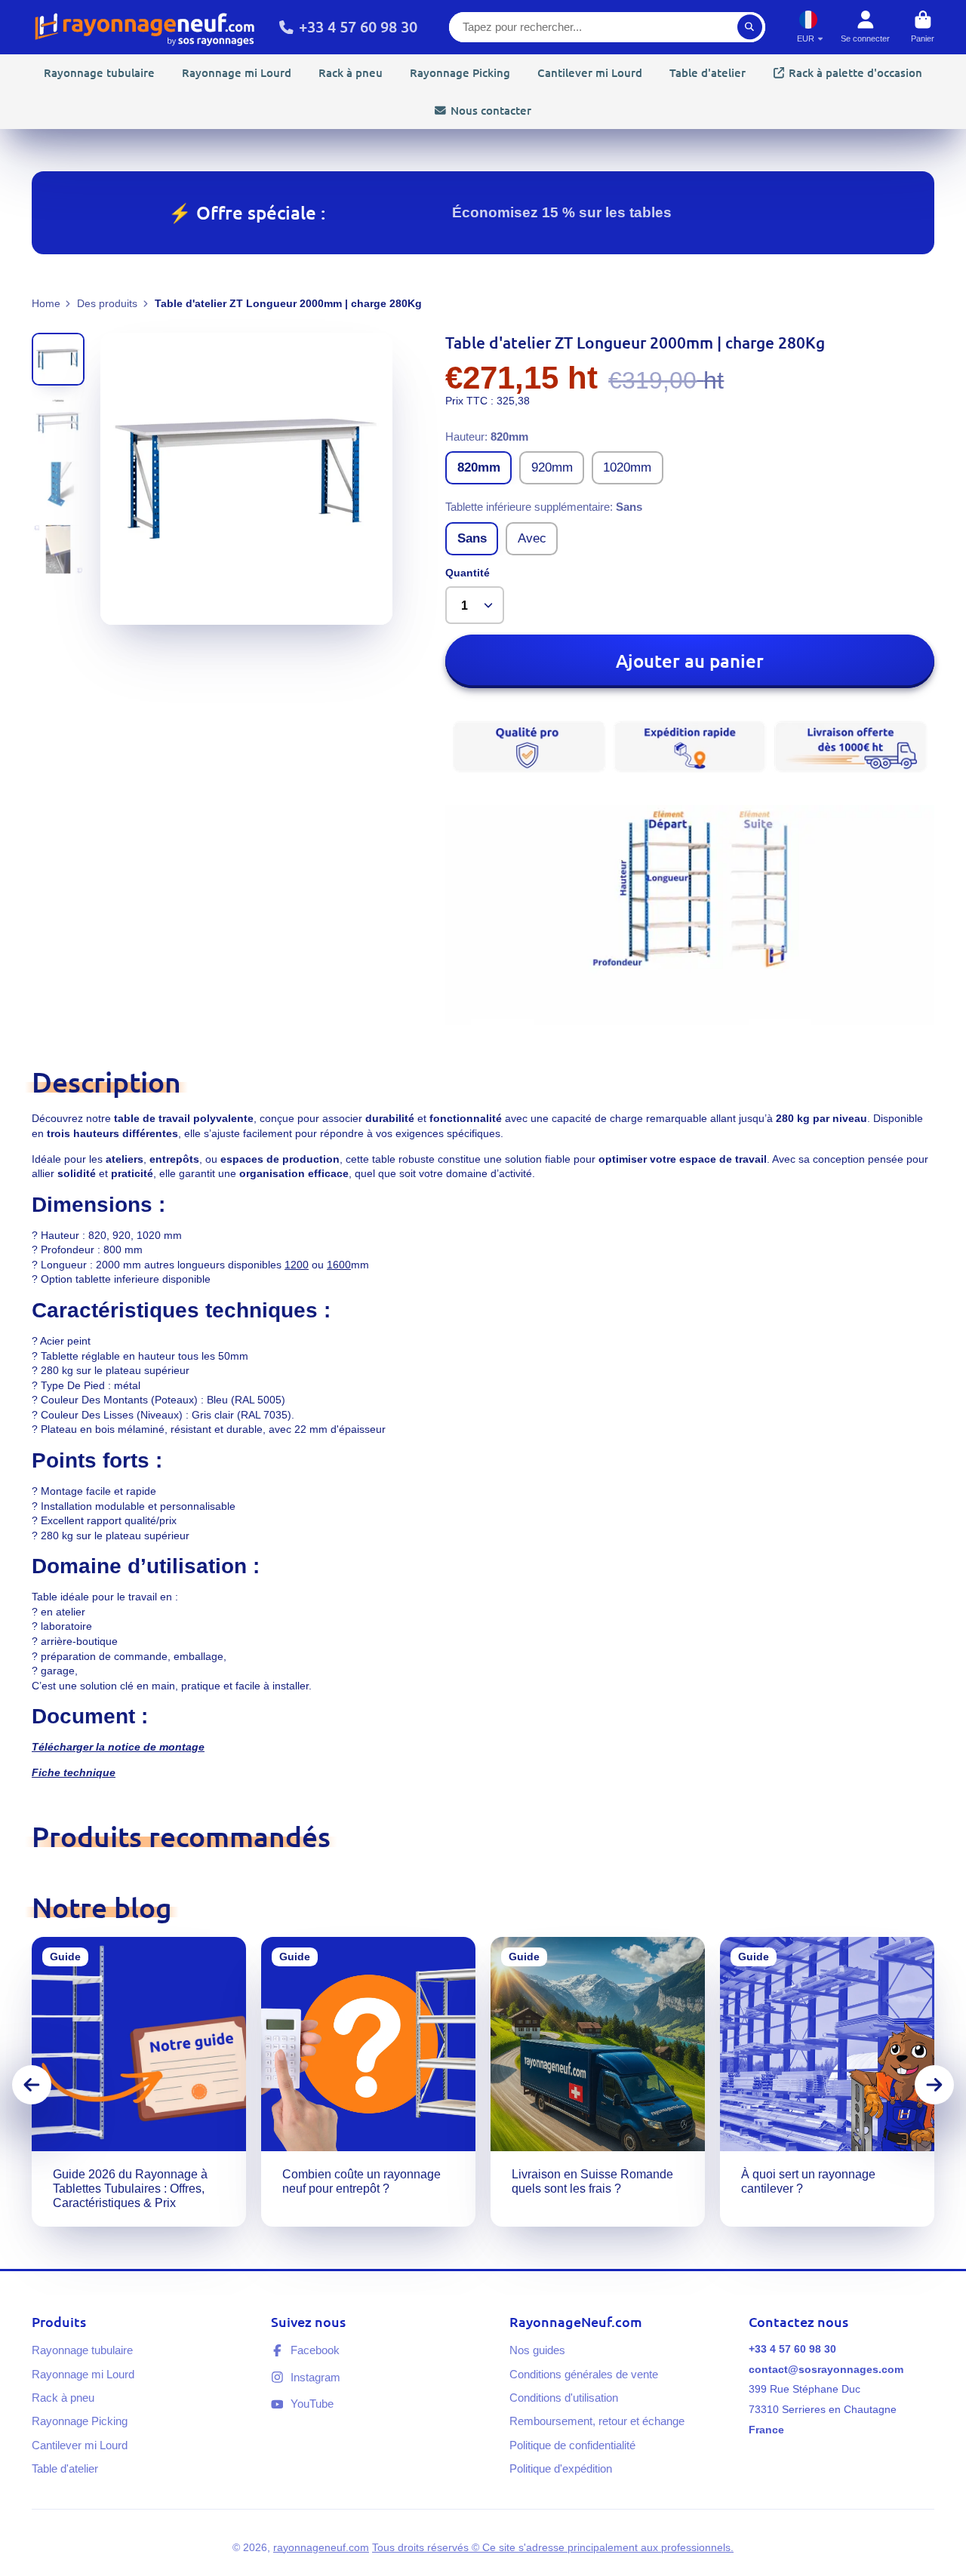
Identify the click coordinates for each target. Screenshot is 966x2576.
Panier (923, 27)
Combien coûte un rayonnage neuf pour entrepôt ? (368, 2082)
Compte (865, 27)
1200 (297, 1265)
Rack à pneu (351, 72)
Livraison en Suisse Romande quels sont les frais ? (598, 2082)
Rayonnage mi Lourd (237, 72)
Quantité (468, 573)
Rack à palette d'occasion (855, 72)
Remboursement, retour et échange (597, 2421)
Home (46, 303)
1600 (339, 1265)
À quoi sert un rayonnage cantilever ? (827, 2082)
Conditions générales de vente (584, 2374)
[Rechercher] (750, 27)
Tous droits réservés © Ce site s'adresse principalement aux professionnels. (553, 2547)
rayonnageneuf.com (321, 2547)
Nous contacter (491, 110)
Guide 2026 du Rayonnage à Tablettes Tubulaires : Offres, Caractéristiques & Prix (139, 2082)
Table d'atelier (708, 72)
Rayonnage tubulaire (99, 72)
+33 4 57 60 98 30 (358, 26)
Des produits (107, 303)
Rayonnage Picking (460, 72)
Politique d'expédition (561, 2468)
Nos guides (537, 2350)
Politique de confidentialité (572, 2445)
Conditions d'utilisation (564, 2398)
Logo (145, 27)
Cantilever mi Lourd (590, 72)
